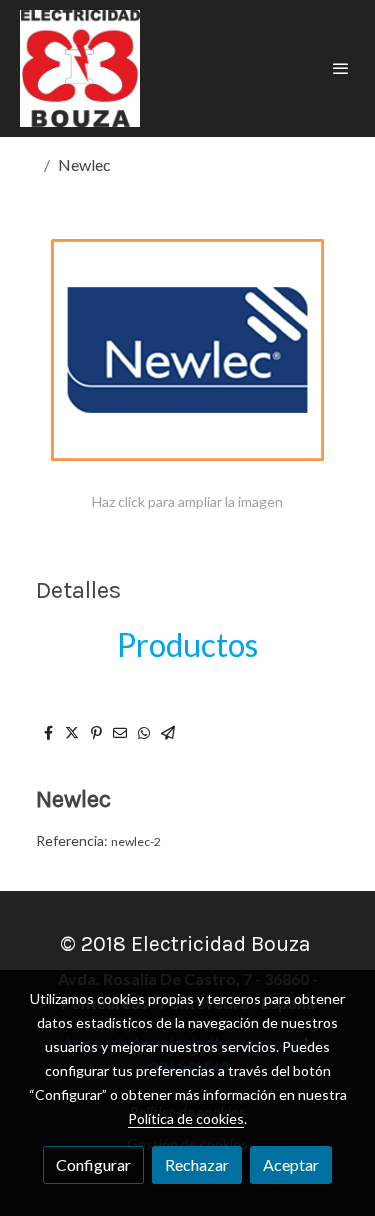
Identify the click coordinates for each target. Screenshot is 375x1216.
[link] (80, 68)
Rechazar (197, 1164)
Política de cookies (186, 1118)
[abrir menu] (341, 68)
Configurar (93, 1164)
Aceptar (291, 1164)
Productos (187, 644)
